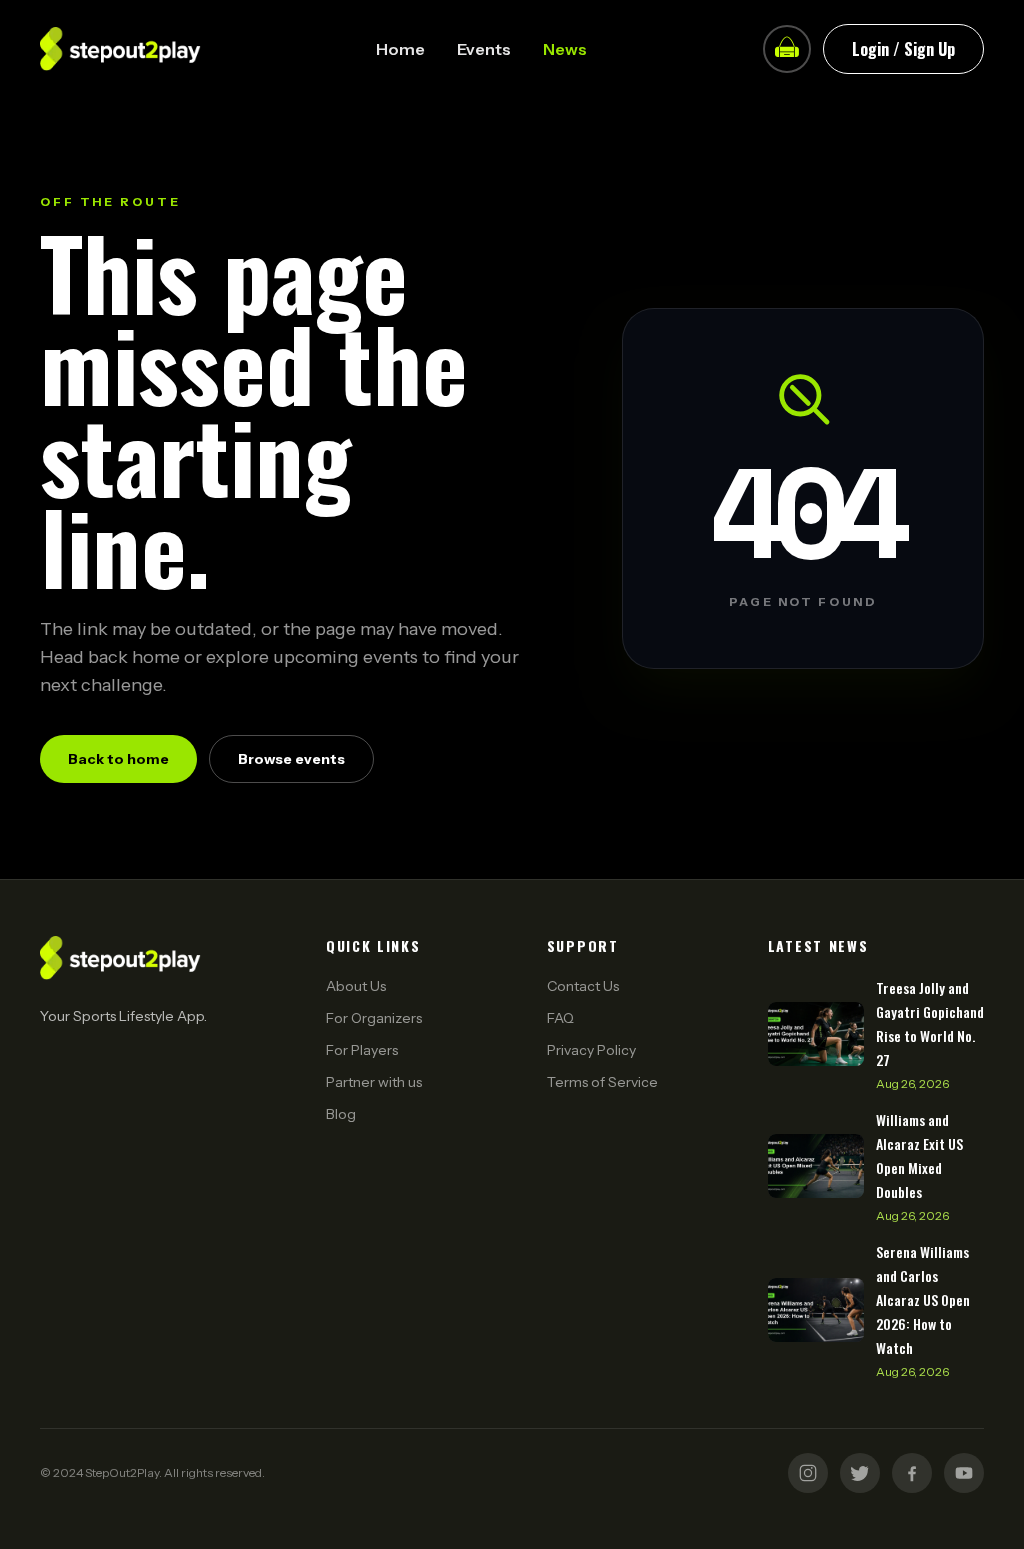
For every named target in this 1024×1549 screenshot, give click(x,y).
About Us (356, 986)
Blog (341, 1114)
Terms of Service (602, 1082)
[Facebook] (912, 1473)
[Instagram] (808, 1473)
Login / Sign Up (903, 49)
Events (484, 49)
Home (400, 49)
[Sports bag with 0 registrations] (787, 49)
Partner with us (374, 1082)
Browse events (291, 759)
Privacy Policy (591, 1050)
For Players (362, 1050)
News (565, 49)
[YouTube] (964, 1473)
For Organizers (374, 1018)
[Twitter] (860, 1473)
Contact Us (583, 986)
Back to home (118, 759)
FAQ (560, 1018)
